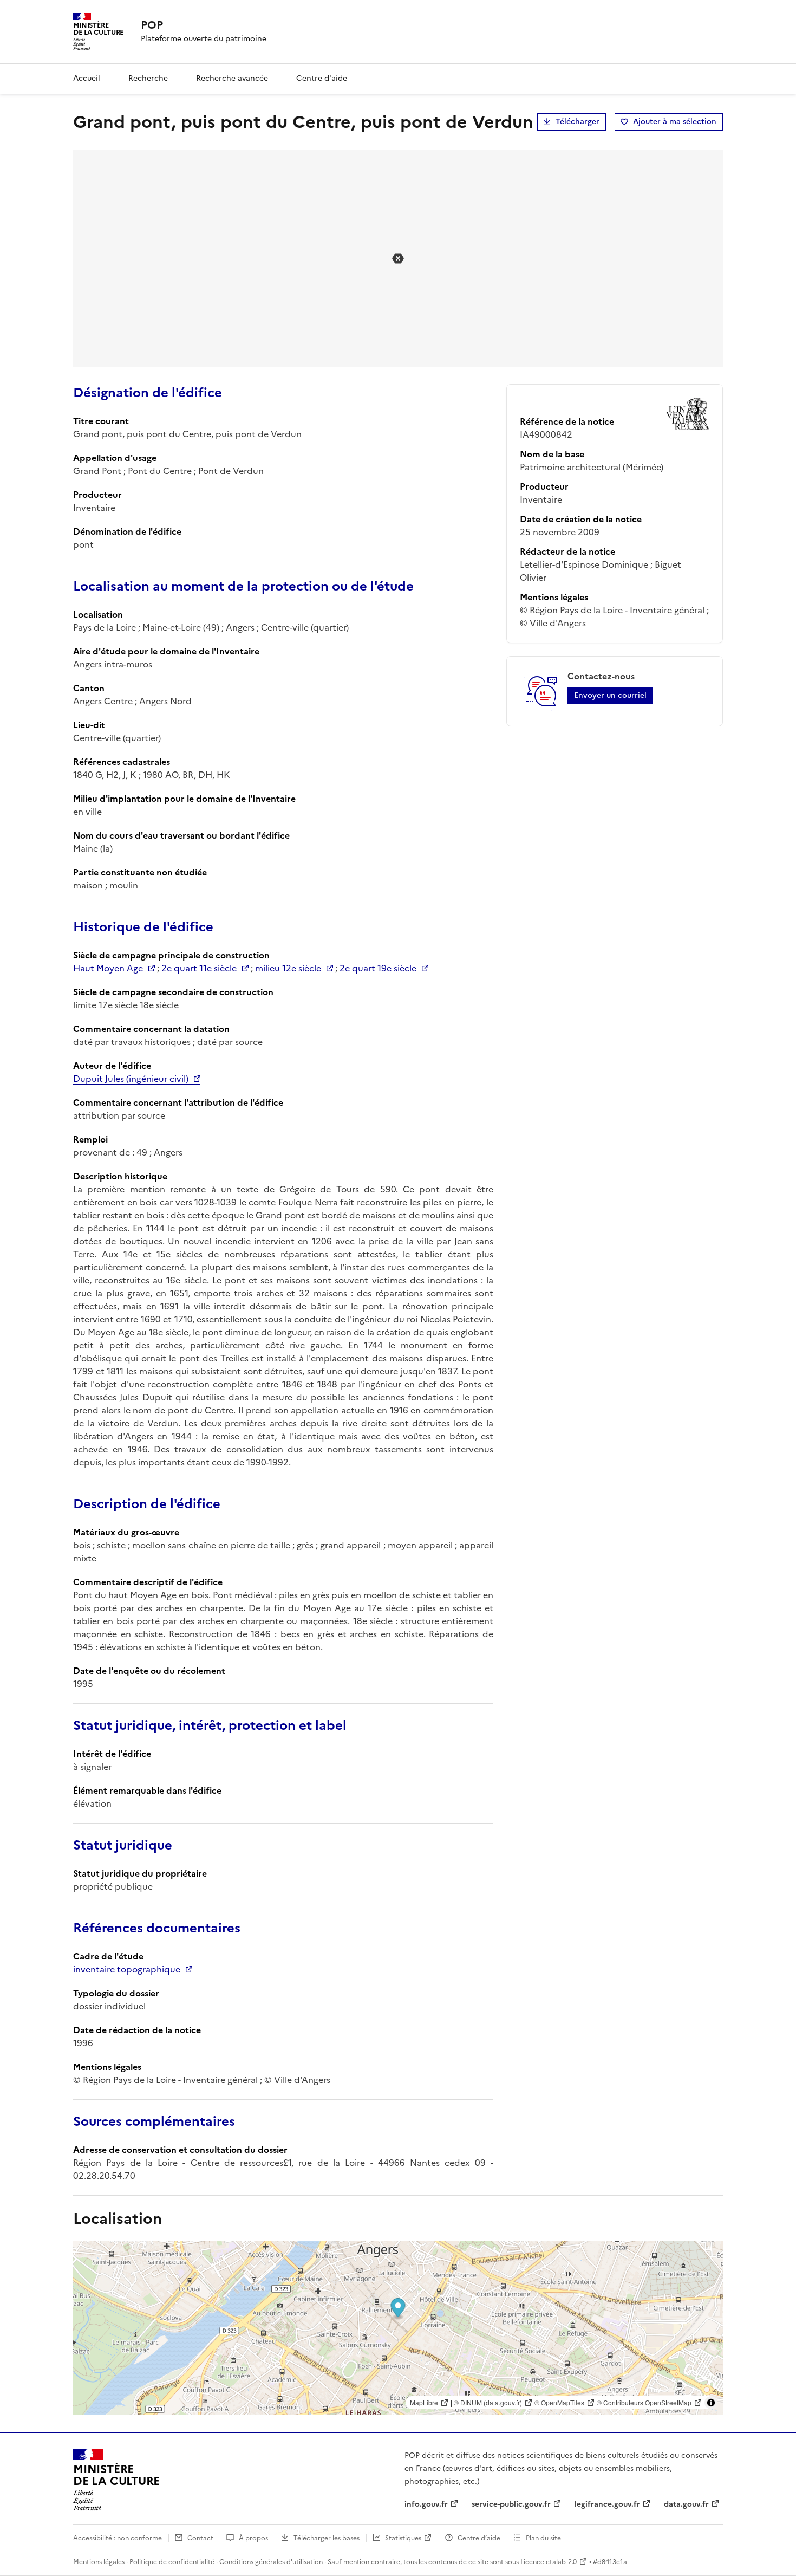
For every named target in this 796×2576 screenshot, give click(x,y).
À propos (253, 2538)
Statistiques (403, 2538)
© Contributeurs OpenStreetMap (644, 2402)
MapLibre (424, 2402)
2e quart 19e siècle (378, 968)
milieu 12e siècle (288, 968)
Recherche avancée (232, 78)
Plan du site (543, 2538)
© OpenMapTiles (559, 2402)
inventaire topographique (127, 1969)
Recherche (148, 78)
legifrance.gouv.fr (607, 2504)
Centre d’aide (479, 2538)
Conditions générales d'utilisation (271, 2562)
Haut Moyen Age (108, 968)
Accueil (87, 78)
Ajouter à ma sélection (675, 122)
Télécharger (578, 122)
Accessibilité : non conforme (118, 2538)
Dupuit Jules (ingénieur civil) (131, 1079)
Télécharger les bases (327, 2538)
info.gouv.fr (426, 2504)
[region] (398, 2328)
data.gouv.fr (686, 2504)
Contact (200, 2538)
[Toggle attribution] (711, 2403)
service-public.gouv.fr (511, 2504)
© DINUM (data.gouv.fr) (488, 2402)
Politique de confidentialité (172, 2562)
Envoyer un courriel (610, 695)
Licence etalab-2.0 (549, 2562)
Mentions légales (99, 2562)
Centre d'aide (322, 78)
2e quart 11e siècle (199, 968)
